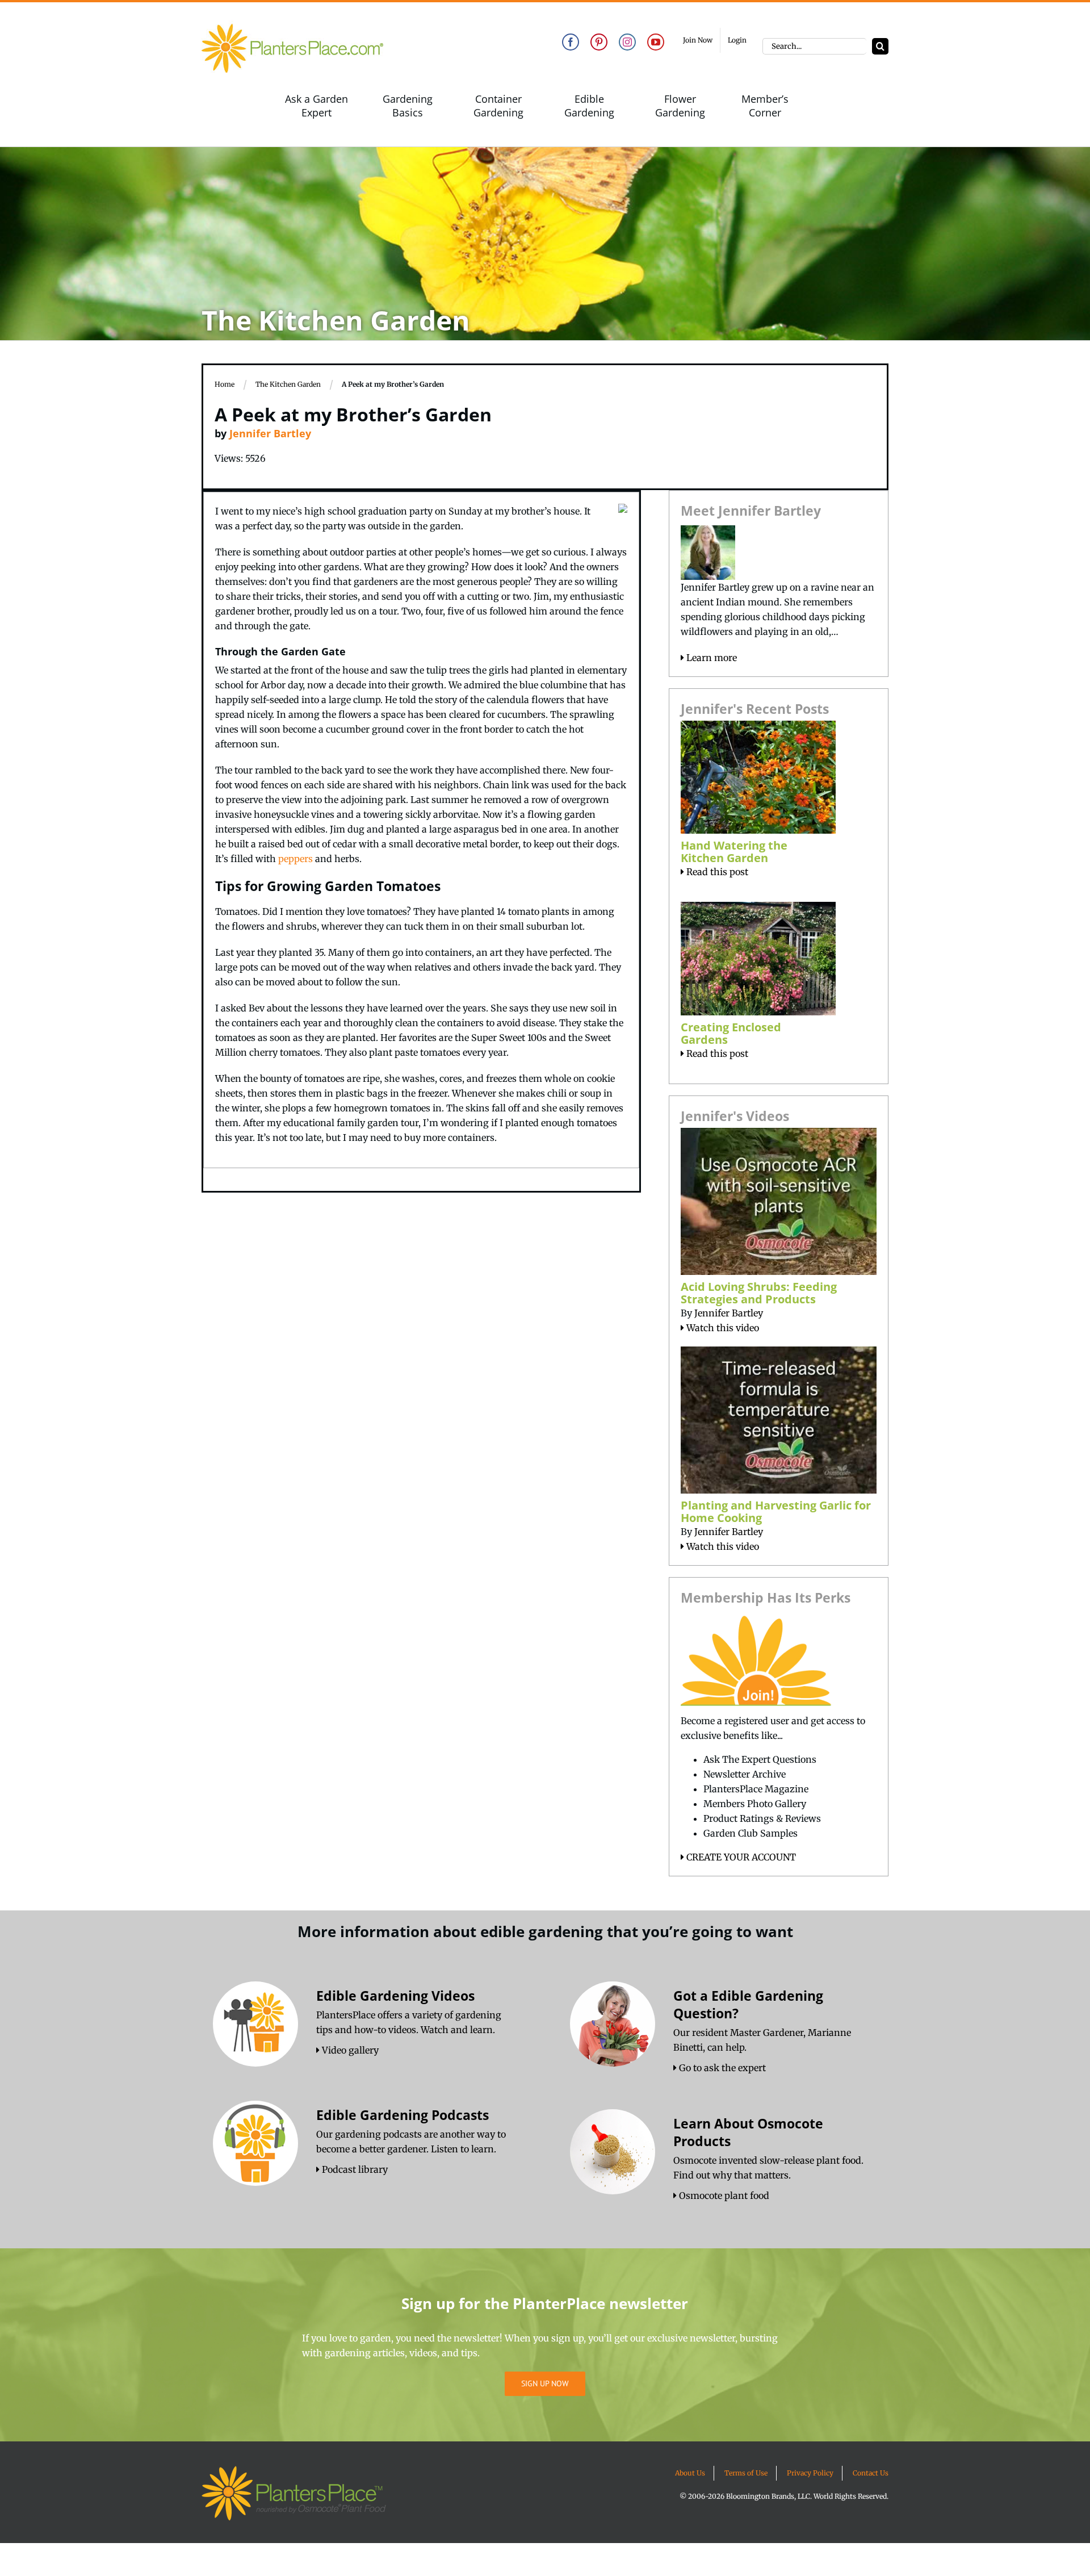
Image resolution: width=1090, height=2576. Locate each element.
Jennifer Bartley (270, 433)
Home (225, 384)
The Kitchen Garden (288, 384)
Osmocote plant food (723, 2196)
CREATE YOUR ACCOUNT (740, 1857)
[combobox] (814, 46)
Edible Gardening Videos (395, 1996)
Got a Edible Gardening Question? (748, 2004)
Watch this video (722, 1328)
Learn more (710, 658)
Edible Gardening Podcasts (403, 2115)
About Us (690, 2473)
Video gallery (349, 2050)
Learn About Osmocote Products (748, 2132)
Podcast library (354, 2169)
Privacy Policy (810, 2473)
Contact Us (871, 2473)
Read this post (716, 872)
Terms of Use (746, 2473)
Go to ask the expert (721, 2068)
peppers (295, 859)
